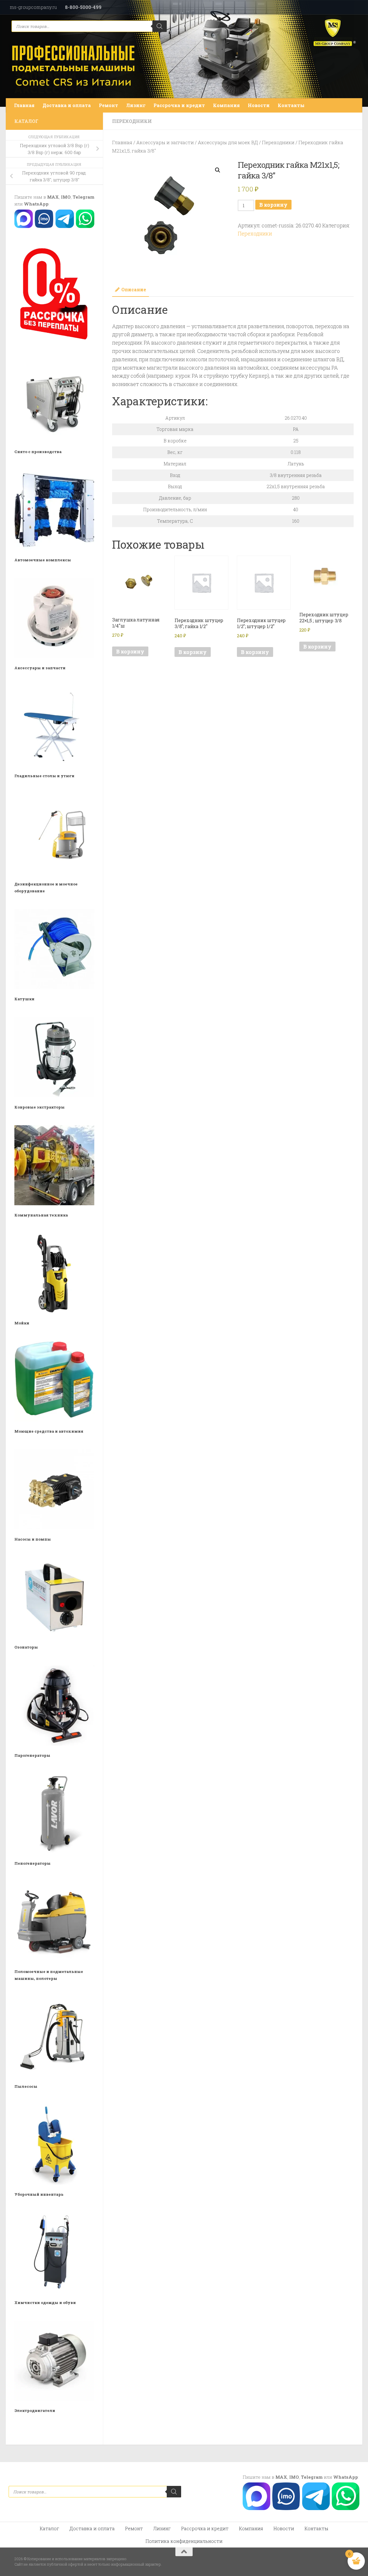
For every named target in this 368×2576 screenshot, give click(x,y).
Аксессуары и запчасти (165, 142)
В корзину (273, 205)
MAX (53, 197)
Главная (24, 105)
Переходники (132, 121)
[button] (218, 170)
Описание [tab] (134, 289)
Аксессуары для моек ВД (228, 142)
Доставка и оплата (67, 105)
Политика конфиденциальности (184, 2541)
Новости (259, 105)
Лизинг (136, 105)
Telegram (84, 197)
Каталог (49, 2528)
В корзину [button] (130, 651)
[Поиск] (160, 26)
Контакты (291, 105)
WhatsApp (36, 204)
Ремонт (109, 105)
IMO (66, 197)
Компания (226, 105)
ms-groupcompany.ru (33, 7)
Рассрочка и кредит (179, 105)
